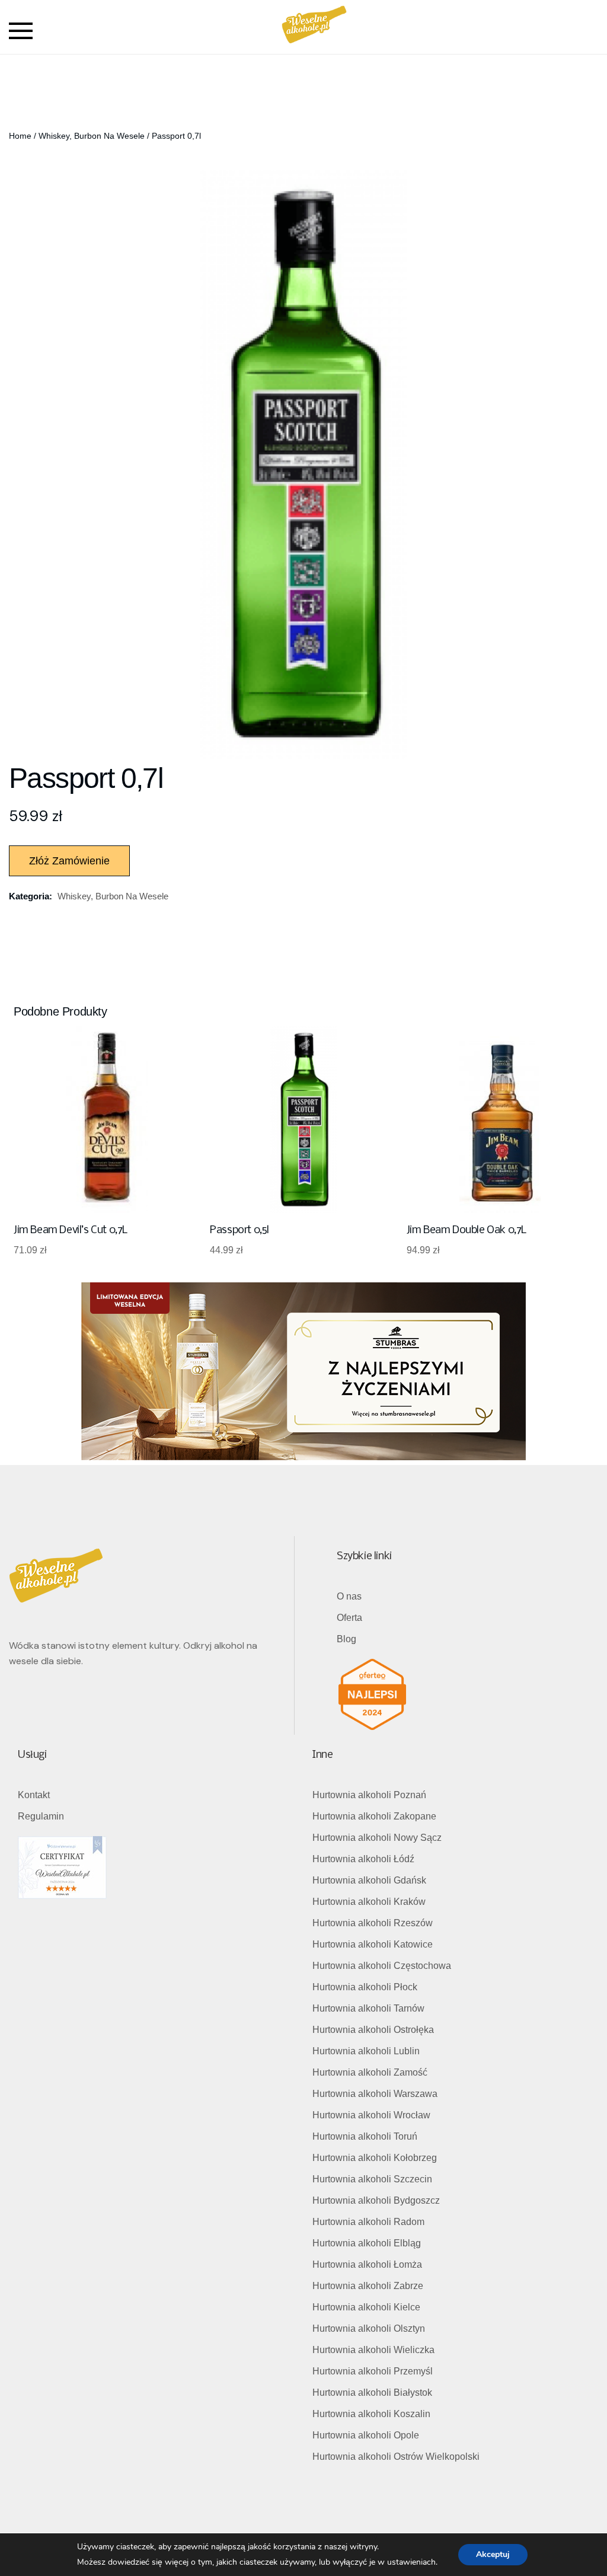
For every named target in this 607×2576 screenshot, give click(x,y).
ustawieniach (411, 2562)
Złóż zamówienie (69, 861)
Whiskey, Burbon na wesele (92, 136)
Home (20, 136)
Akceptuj (493, 2554)
